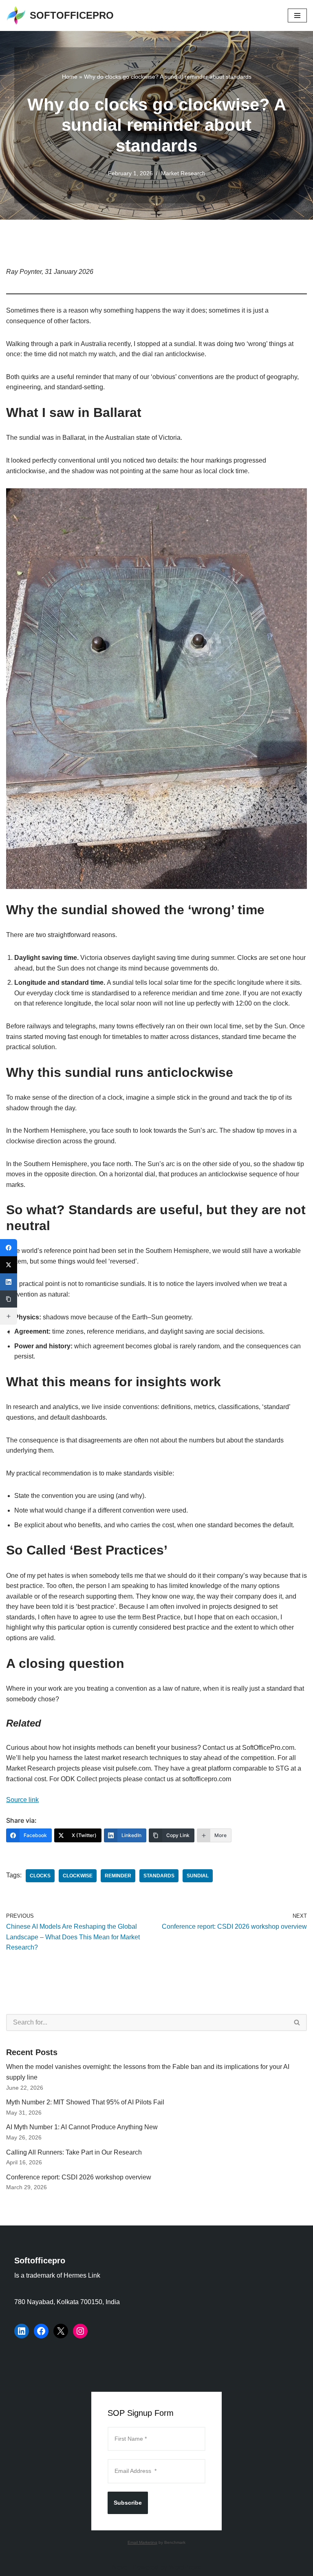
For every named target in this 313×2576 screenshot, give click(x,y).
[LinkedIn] (22, 2331)
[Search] (297, 2022)
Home (70, 77)
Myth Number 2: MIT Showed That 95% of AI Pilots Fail (85, 2102)
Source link (22, 1800)
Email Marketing (142, 2542)
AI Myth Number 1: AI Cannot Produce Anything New (82, 2127)
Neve (120, 2567)
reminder (118, 1876)
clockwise (78, 1876)
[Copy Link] (9, 1299)
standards (159, 1876)
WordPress (185, 2567)
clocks (40, 1876)
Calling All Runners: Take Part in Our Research (74, 2152)
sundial (198, 1876)
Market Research (183, 173)
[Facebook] (41, 2331)
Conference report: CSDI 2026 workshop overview (79, 2177)
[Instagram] (80, 2331)
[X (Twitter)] (9, 1265)
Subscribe (128, 2503)
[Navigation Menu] (297, 15)
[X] (61, 2331)
